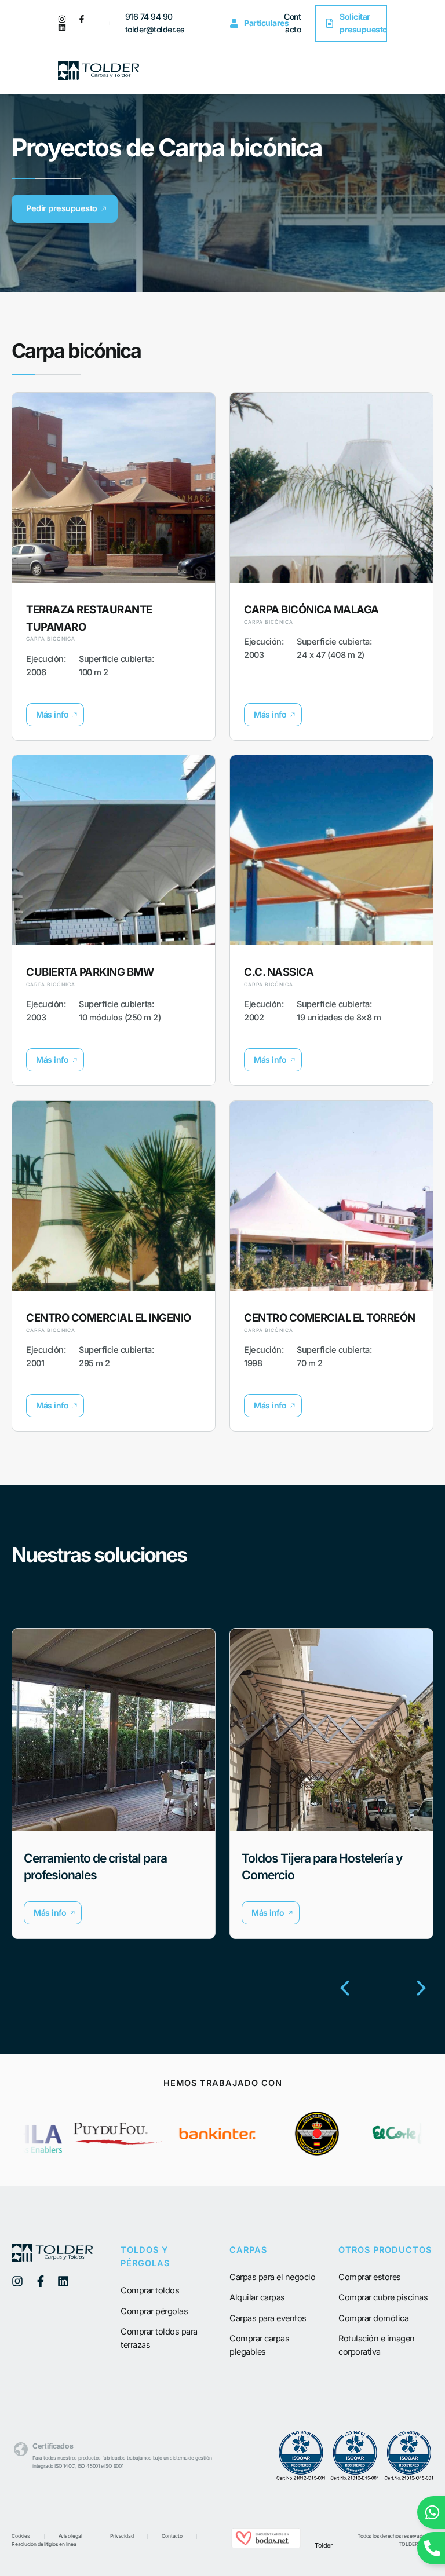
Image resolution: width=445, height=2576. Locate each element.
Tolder (323, 2545)
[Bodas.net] (266, 2545)
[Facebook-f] (82, 19)
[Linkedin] (62, 27)
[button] (55, 715)
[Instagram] (62, 19)
